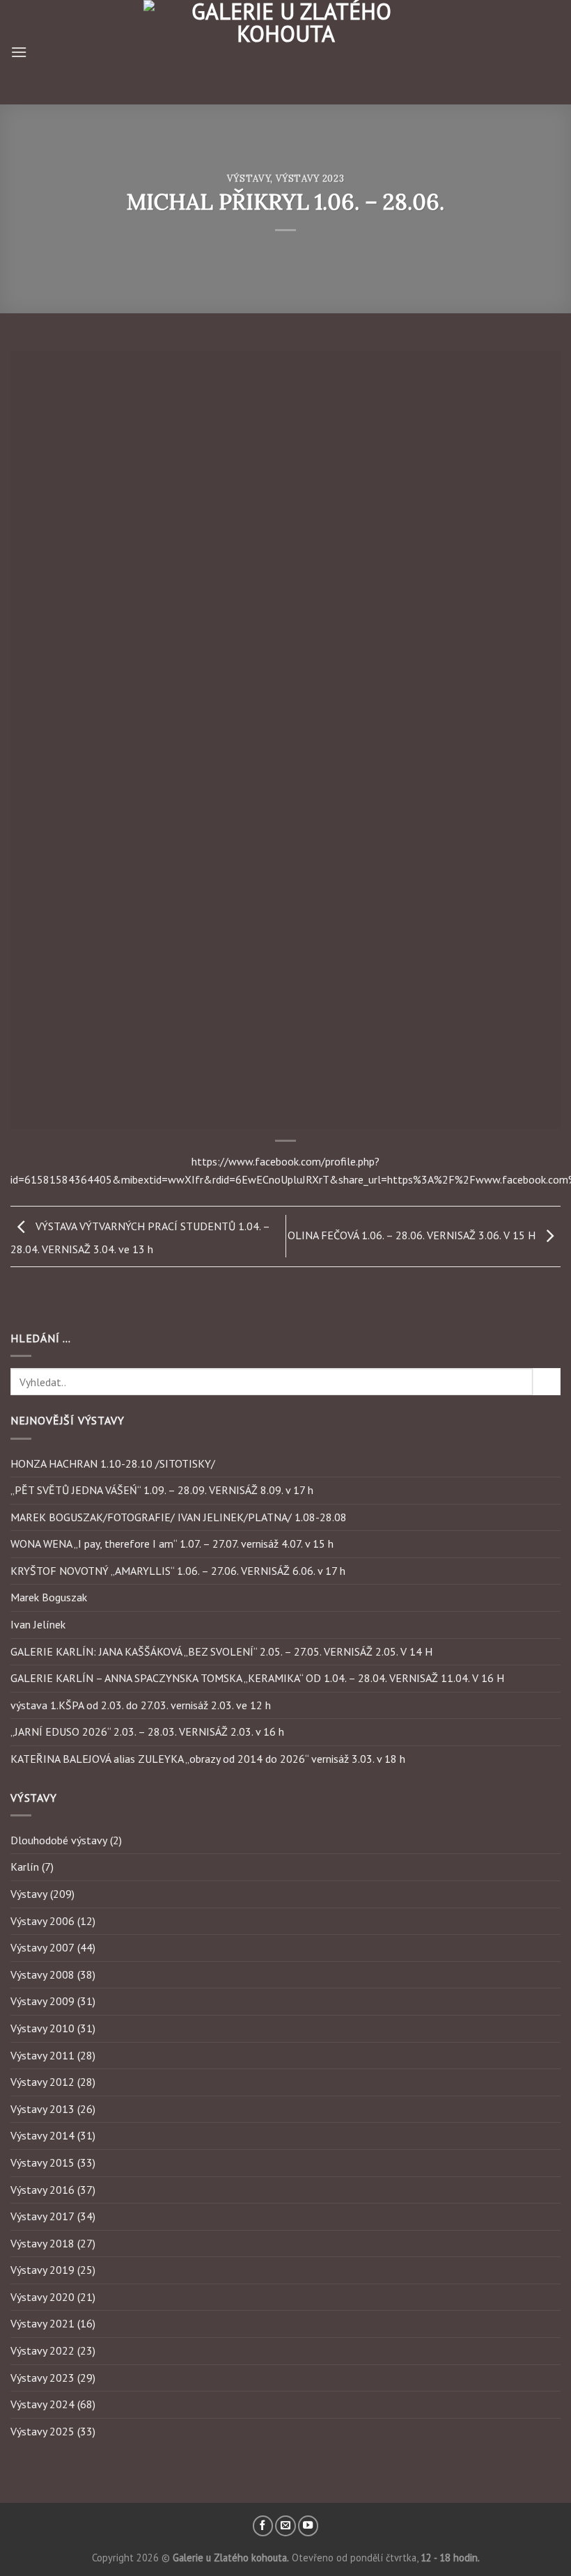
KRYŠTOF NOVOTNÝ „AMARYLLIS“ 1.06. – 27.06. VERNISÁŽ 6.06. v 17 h (178, 1571)
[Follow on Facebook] (263, 2526)
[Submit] (547, 1382)
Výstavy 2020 (42, 2297)
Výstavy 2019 (42, 2270)
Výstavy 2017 (42, 2216)
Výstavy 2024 (42, 2404)
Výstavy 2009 (42, 2001)
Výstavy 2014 (42, 2135)
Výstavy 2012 (42, 2082)
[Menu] (19, 52)
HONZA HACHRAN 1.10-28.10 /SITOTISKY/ (113, 1463)
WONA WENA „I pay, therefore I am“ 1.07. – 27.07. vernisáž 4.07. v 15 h (172, 1544)
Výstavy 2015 (42, 2162)
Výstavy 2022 (42, 2350)
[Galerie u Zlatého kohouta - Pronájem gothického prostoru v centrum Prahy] (285, 52)
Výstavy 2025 (42, 2431)
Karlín (25, 1867)
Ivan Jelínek (38, 1624)
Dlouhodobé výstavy (59, 1840)
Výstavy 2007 (42, 1947)
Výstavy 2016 (42, 2190)
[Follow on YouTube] (308, 2526)
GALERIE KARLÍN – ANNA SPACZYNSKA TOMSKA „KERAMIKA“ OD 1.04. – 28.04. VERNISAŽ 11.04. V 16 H (257, 1678)
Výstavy (249, 179)
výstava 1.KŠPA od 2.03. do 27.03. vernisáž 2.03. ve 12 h (141, 1705)
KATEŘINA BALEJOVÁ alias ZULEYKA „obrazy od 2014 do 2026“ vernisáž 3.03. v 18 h (208, 1759)
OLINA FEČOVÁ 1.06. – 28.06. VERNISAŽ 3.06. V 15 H (413, 1235)
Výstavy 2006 (42, 1921)
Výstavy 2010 (42, 2028)
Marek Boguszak (49, 1597)
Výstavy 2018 (42, 2243)
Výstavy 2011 (42, 2055)
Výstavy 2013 (42, 2109)
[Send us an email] (285, 2526)
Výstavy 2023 (310, 179)
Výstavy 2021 (42, 2323)
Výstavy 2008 (42, 1974)
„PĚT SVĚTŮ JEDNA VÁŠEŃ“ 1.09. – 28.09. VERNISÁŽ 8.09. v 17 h (162, 1490)
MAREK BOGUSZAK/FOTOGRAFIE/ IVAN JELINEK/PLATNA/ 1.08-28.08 (179, 1517)
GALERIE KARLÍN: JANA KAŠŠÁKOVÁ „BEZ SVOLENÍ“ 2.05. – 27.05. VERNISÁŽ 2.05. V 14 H (221, 1651)
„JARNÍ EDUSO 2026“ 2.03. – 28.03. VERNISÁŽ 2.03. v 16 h (147, 1731)
